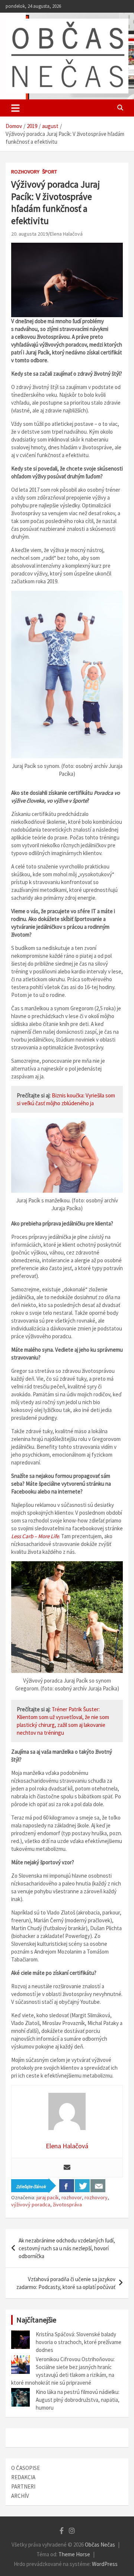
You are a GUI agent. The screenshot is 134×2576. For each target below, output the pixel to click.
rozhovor (72, 2197)
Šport (50, 172)
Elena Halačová (66, 234)
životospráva (67, 2204)
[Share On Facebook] (67, 2186)
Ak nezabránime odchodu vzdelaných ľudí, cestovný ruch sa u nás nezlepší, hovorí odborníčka (67, 2248)
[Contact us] (98, 2186)
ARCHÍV (20, 2496)
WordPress (105, 2564)
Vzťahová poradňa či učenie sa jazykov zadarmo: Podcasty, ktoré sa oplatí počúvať (66, 2283)
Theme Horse (74, 2554)
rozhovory (96, 2197)
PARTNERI (23, 2486)
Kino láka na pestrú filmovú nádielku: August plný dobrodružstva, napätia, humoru (78, 2400)
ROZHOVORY (25, 172)
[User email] (67, 2168)
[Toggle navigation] (15, 108)
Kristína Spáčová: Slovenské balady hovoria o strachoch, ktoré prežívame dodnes (79, 2342)
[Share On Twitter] (82, 2186)
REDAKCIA (23, 2477)
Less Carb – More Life (35, 1536)
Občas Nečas (100, 2545)
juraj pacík (48, 2197)
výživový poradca (31, 2204)
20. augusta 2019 (30, 234)
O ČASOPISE (25, 2468)
